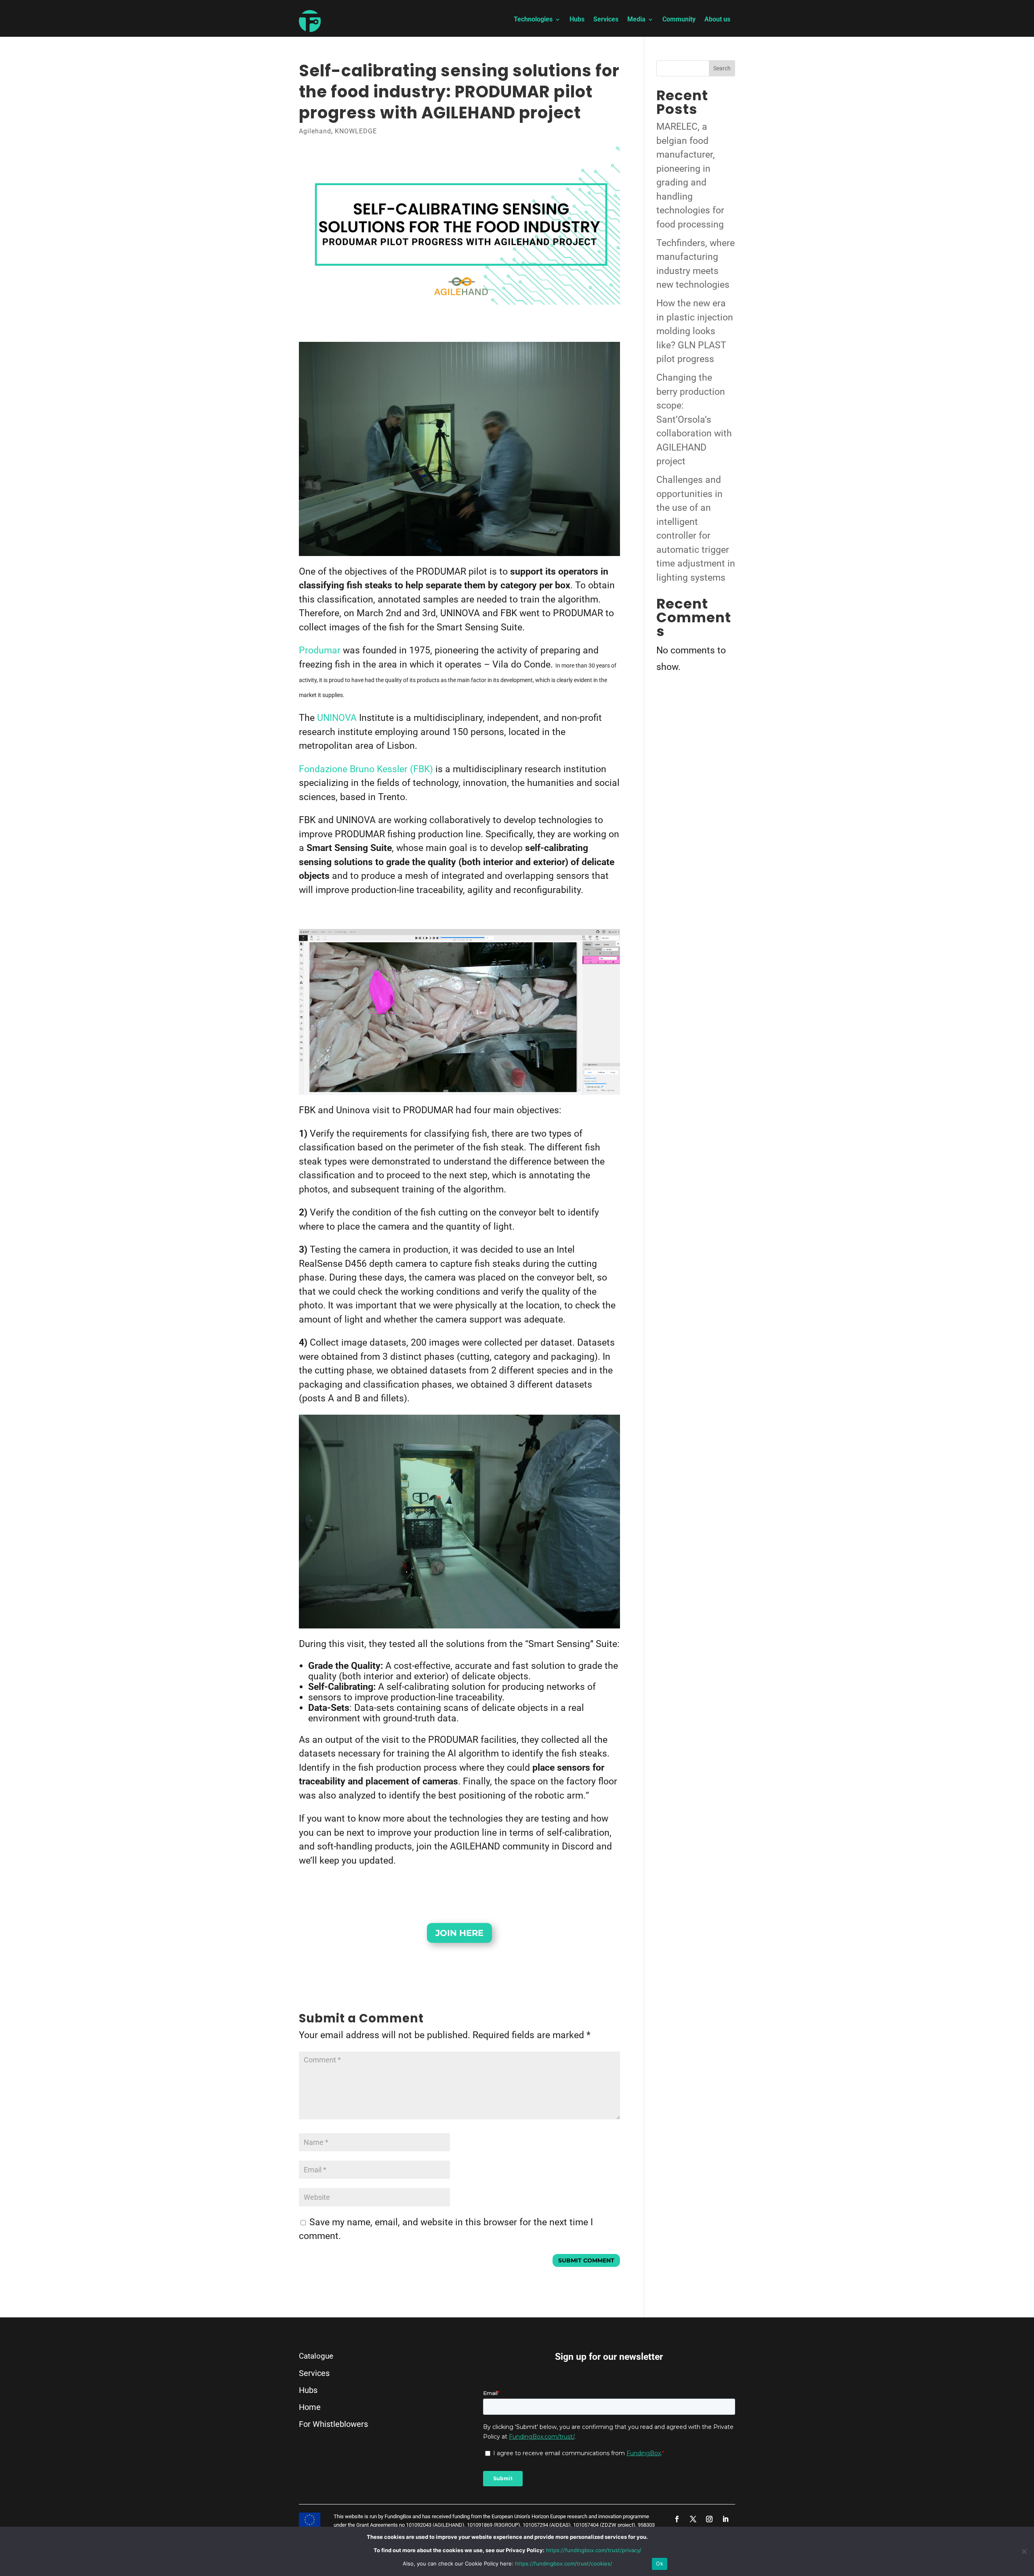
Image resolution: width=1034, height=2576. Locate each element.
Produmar (320, 650)
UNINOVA (337, 718)
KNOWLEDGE (356, 131)
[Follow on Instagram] (709, 2519)
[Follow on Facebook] (677, 2519)
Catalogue (316, 2356)
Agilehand (315, 131)
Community (679, 20)
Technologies (533, 20)
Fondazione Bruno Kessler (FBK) (366, 769)
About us (717, 20)
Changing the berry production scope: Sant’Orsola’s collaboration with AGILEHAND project (694, 419)
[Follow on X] (693, 2519)
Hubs (577, 20)
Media (636, 20)
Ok (660, 2563)
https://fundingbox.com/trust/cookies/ (564, 2563)
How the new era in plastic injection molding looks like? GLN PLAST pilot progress (695, 331)
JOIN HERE (459, 1933)
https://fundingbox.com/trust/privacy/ (594, 2550)
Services (606, 20)
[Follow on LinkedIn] (725, 2519)
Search (722, 68)
